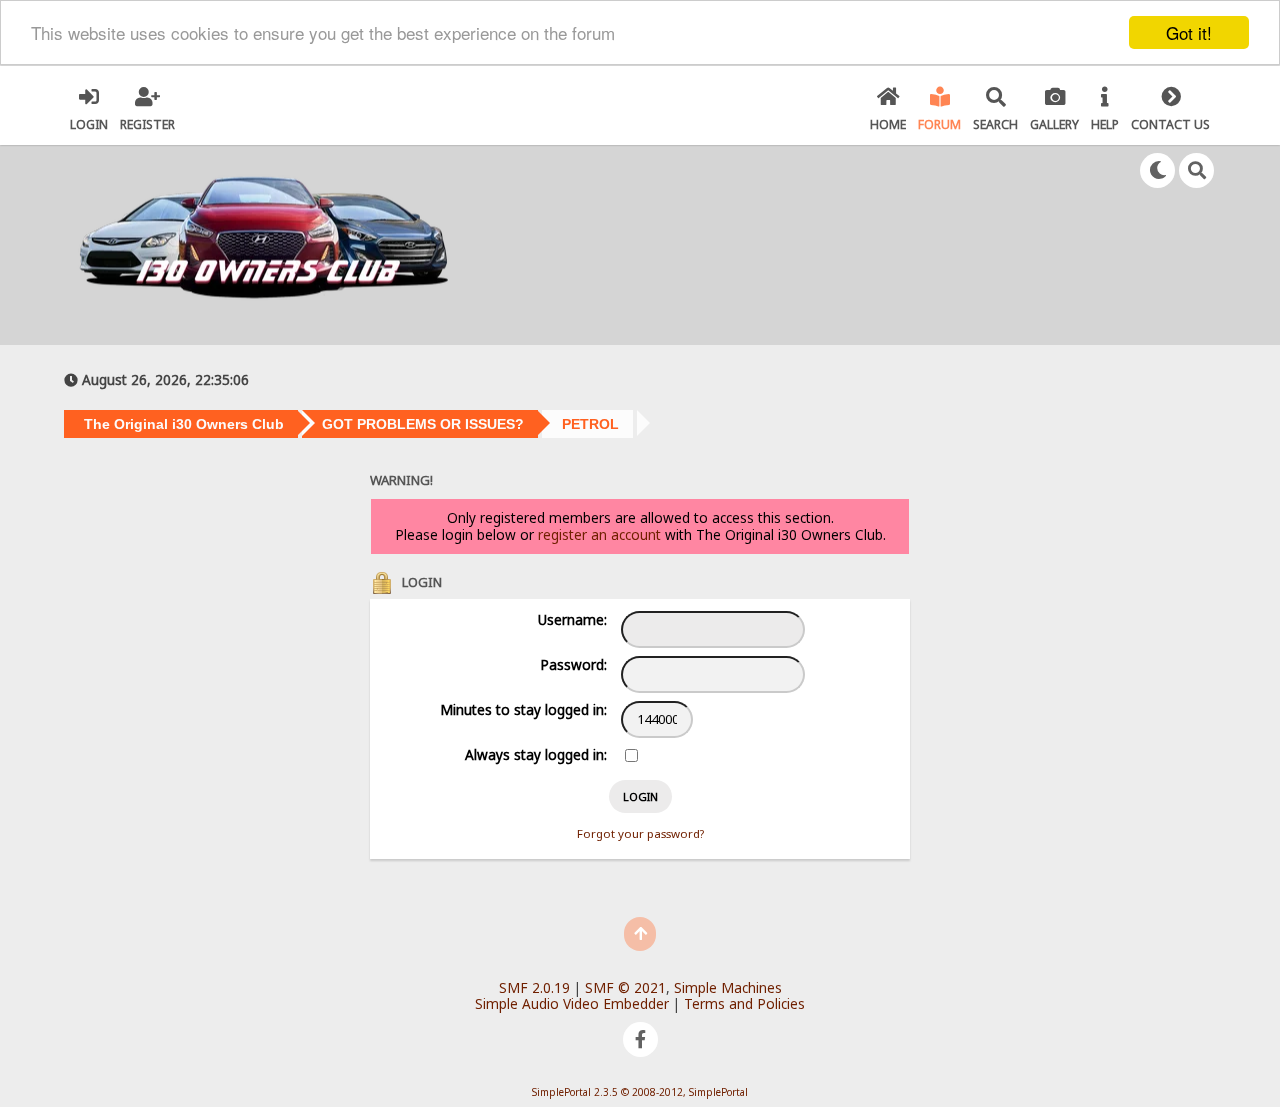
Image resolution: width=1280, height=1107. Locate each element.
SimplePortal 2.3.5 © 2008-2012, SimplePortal (640, 1092)
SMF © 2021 (625, 987)
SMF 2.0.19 (534, 987)
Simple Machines (728, 987)
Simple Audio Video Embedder (572, 1003)
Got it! (1189, 32)
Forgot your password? (640, 833)
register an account (599, 534)
